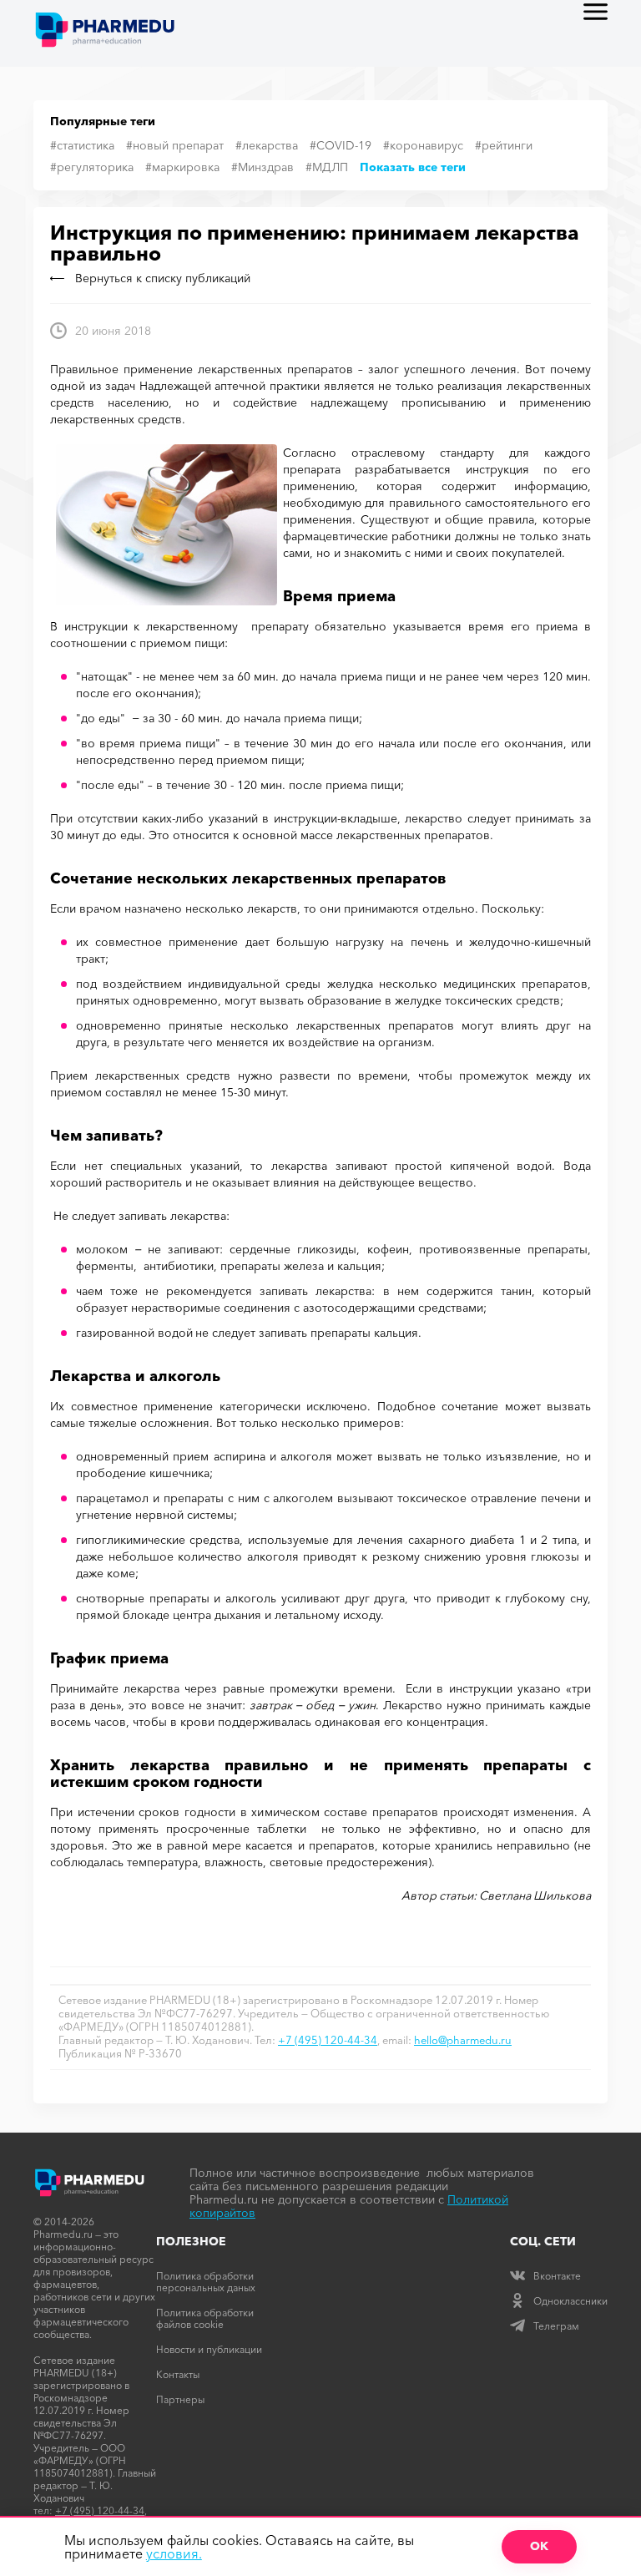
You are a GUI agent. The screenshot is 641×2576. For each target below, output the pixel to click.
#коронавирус (423, 145)
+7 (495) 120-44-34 (328, 2040)
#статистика (82, 145)
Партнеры (180, 2399)
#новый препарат (175, 145)
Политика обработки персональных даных (206, 2282)
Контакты (178, 2374)
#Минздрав (262, 167)
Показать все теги (413, 167)
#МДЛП (327, 167)
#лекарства (267, 145)
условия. (174, 2553)
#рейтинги (504, 145)
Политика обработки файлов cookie (205, 2318)
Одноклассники (570, 2301)
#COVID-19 (341, 145)
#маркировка (182, 167)
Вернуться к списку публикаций (163, 278)
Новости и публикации (209, 2349)
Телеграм (556, 2326)
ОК (539, 2546)
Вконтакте (557, 2276)
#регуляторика (92, 167)
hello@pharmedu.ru (463, 2040)
